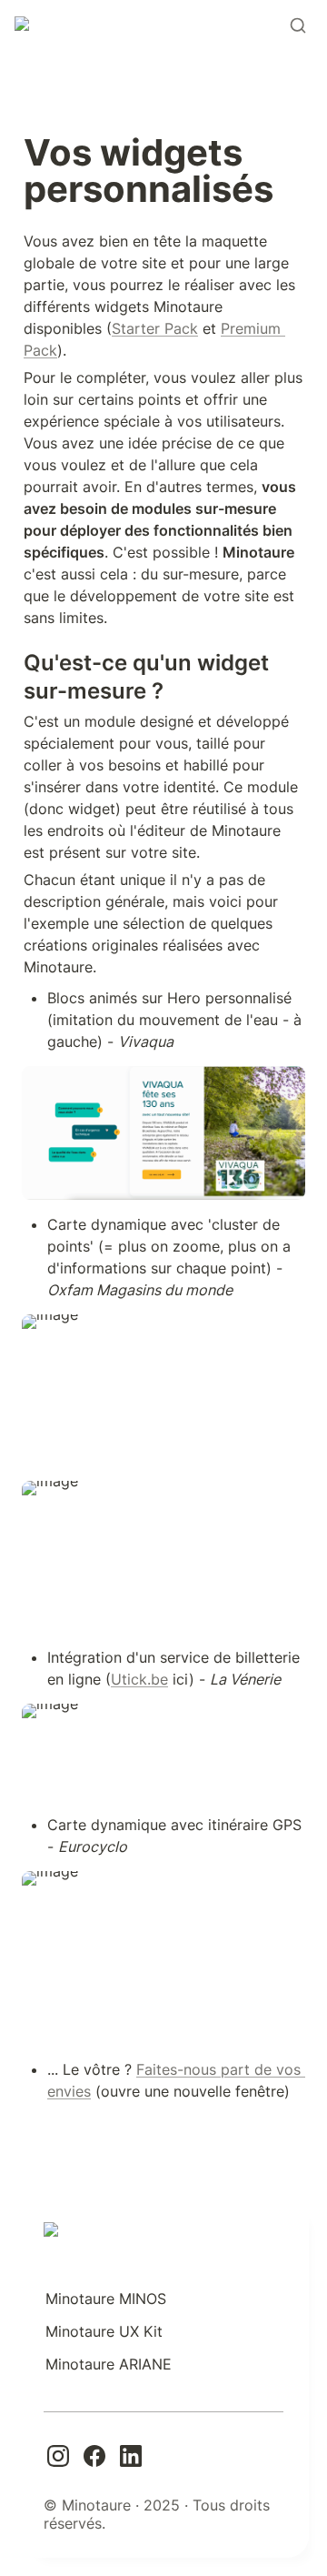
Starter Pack (155, 328)
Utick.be (139, 1679)
